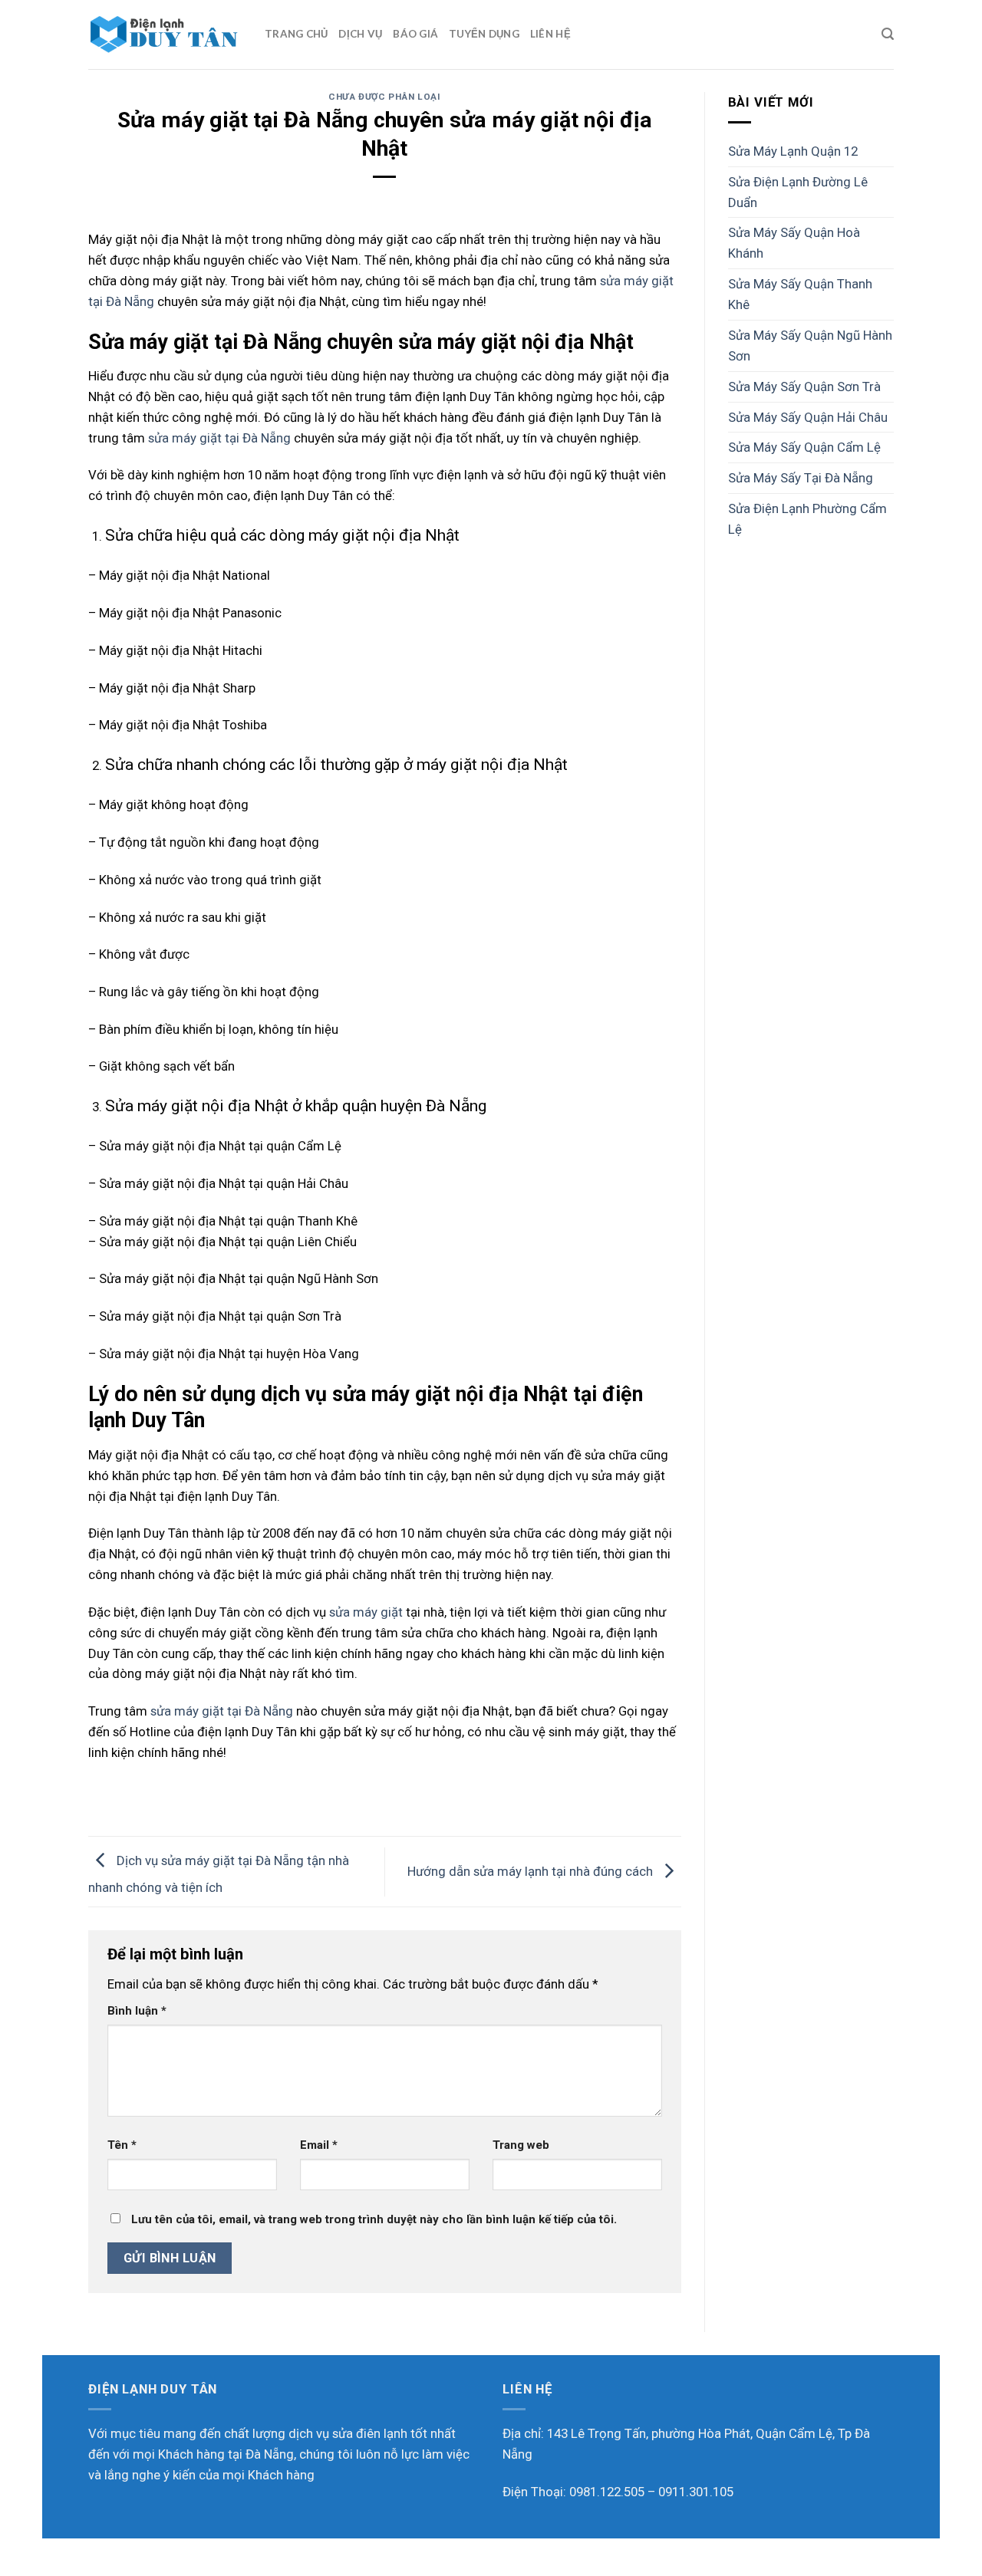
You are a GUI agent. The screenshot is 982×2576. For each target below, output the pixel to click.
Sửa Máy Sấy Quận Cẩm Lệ (804, 447)
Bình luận (137, 2011)
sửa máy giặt (366, 1612)
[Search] (888, 34)
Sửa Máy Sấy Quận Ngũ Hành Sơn (810, 345)
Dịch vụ (360, 34)
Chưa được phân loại (384, 97)
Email (319, 2145)
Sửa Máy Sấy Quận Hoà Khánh (794, 243)
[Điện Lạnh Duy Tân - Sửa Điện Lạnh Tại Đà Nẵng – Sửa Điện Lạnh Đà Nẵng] (165, 35)
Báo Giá (415, 34)
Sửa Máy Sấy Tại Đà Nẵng (801, 478)
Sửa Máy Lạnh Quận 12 (793, 151)
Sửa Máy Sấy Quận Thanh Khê (800, 294)
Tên (122, 2145)
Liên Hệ (550, 34)
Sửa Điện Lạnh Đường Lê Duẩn (798, 192)
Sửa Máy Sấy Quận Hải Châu (808, 417)
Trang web (521, 2145)
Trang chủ (296, 34)
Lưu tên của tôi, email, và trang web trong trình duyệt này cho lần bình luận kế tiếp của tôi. (374, 2219)
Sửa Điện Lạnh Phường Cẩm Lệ (807, 519)
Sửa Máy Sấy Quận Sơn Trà (804, 387)
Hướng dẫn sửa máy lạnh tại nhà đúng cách (532, 1870)
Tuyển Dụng (484, 34)
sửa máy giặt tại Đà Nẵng (219, 438)
